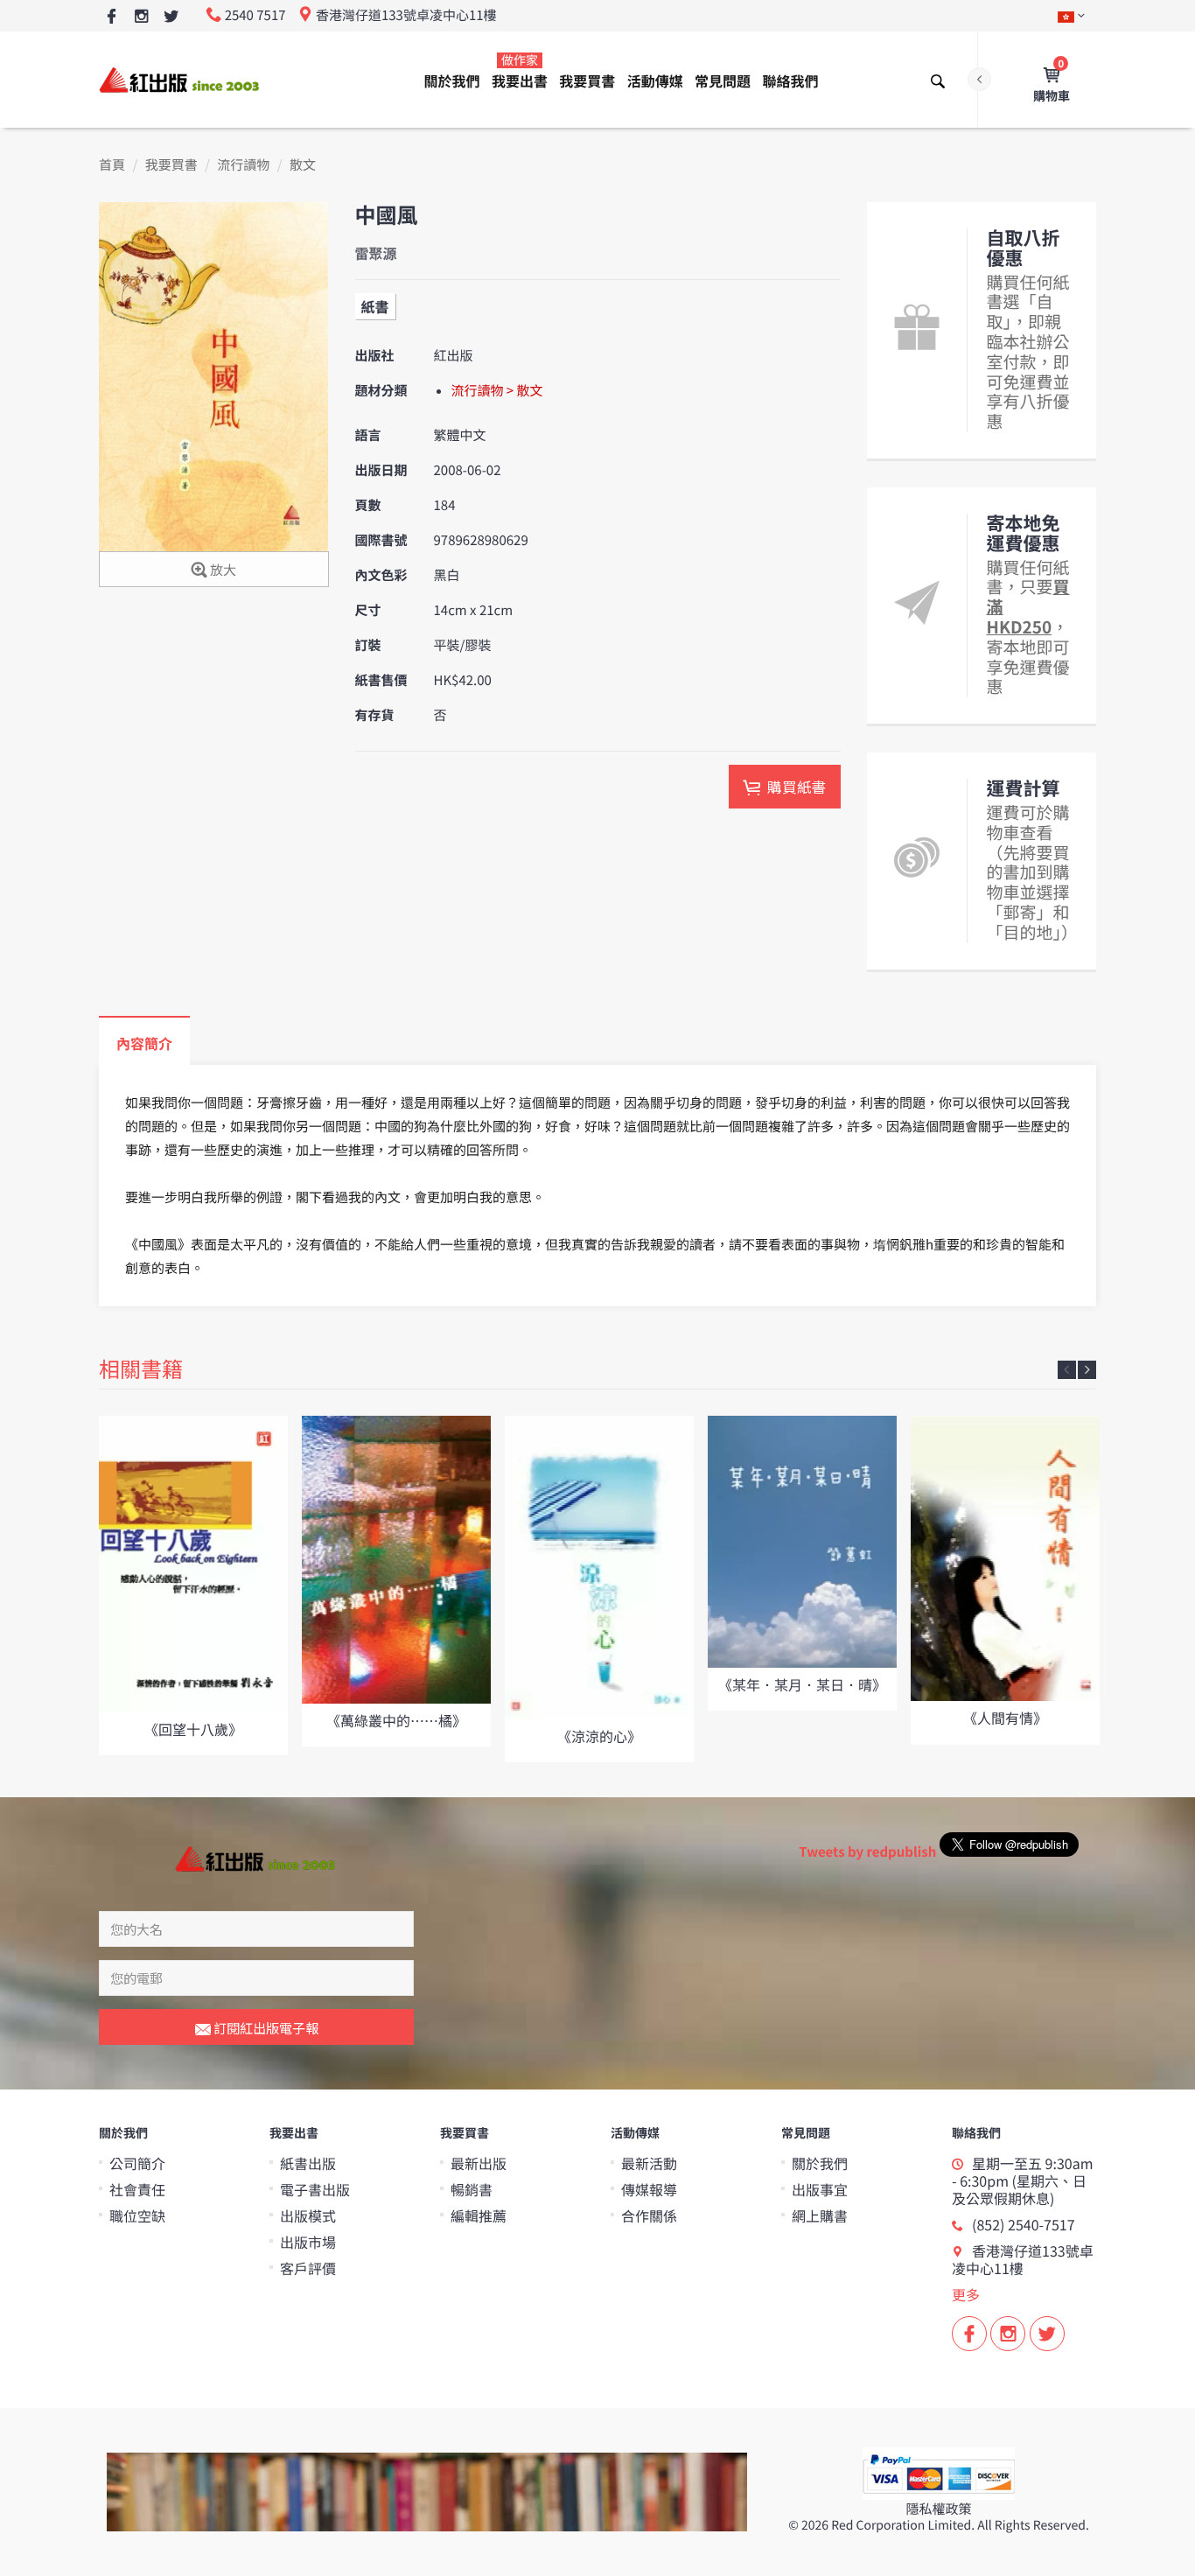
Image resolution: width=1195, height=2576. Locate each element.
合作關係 (649, 2215)
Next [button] (1087, 1370)
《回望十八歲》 (193, 1729)
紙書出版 (308, 2163)
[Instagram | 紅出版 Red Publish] (141, 17)
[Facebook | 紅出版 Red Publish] (112, 17)
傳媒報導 (649, 2189)
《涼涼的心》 (599, 1736)
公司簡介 (137, 2163)
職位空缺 (137, 2215)
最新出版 (479, 2163)
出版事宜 (820, 2189)
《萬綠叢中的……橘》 (396, 1720)
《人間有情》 (1005, 1718)
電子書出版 (315, 2189)
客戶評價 (308, 2268)
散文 (303, 165)
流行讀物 (243, 165)
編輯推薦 (479, 2215)
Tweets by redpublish (867, 1852)
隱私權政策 (938, 2509)
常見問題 (723, 80)
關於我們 (452, 80)
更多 (966, 2294)
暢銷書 (472, 2189)
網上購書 (820, 2215)
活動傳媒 (655, 80)
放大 (222, 570)
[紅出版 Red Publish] (180, 79)
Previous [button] (1067, 1370)
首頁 (112, 165)
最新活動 (649, 2163)
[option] (193, 1585)
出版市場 (308, 2242)
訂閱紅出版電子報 (265, 2028)
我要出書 (520, 71)
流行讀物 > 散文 (497, 391)
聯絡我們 (790, 80)
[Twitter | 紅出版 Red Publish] (171, 17)
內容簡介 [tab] (144, 1043)
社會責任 (137, 2189)
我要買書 (587, 80)
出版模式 (308, 2215)
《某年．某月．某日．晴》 (802, 1684)
